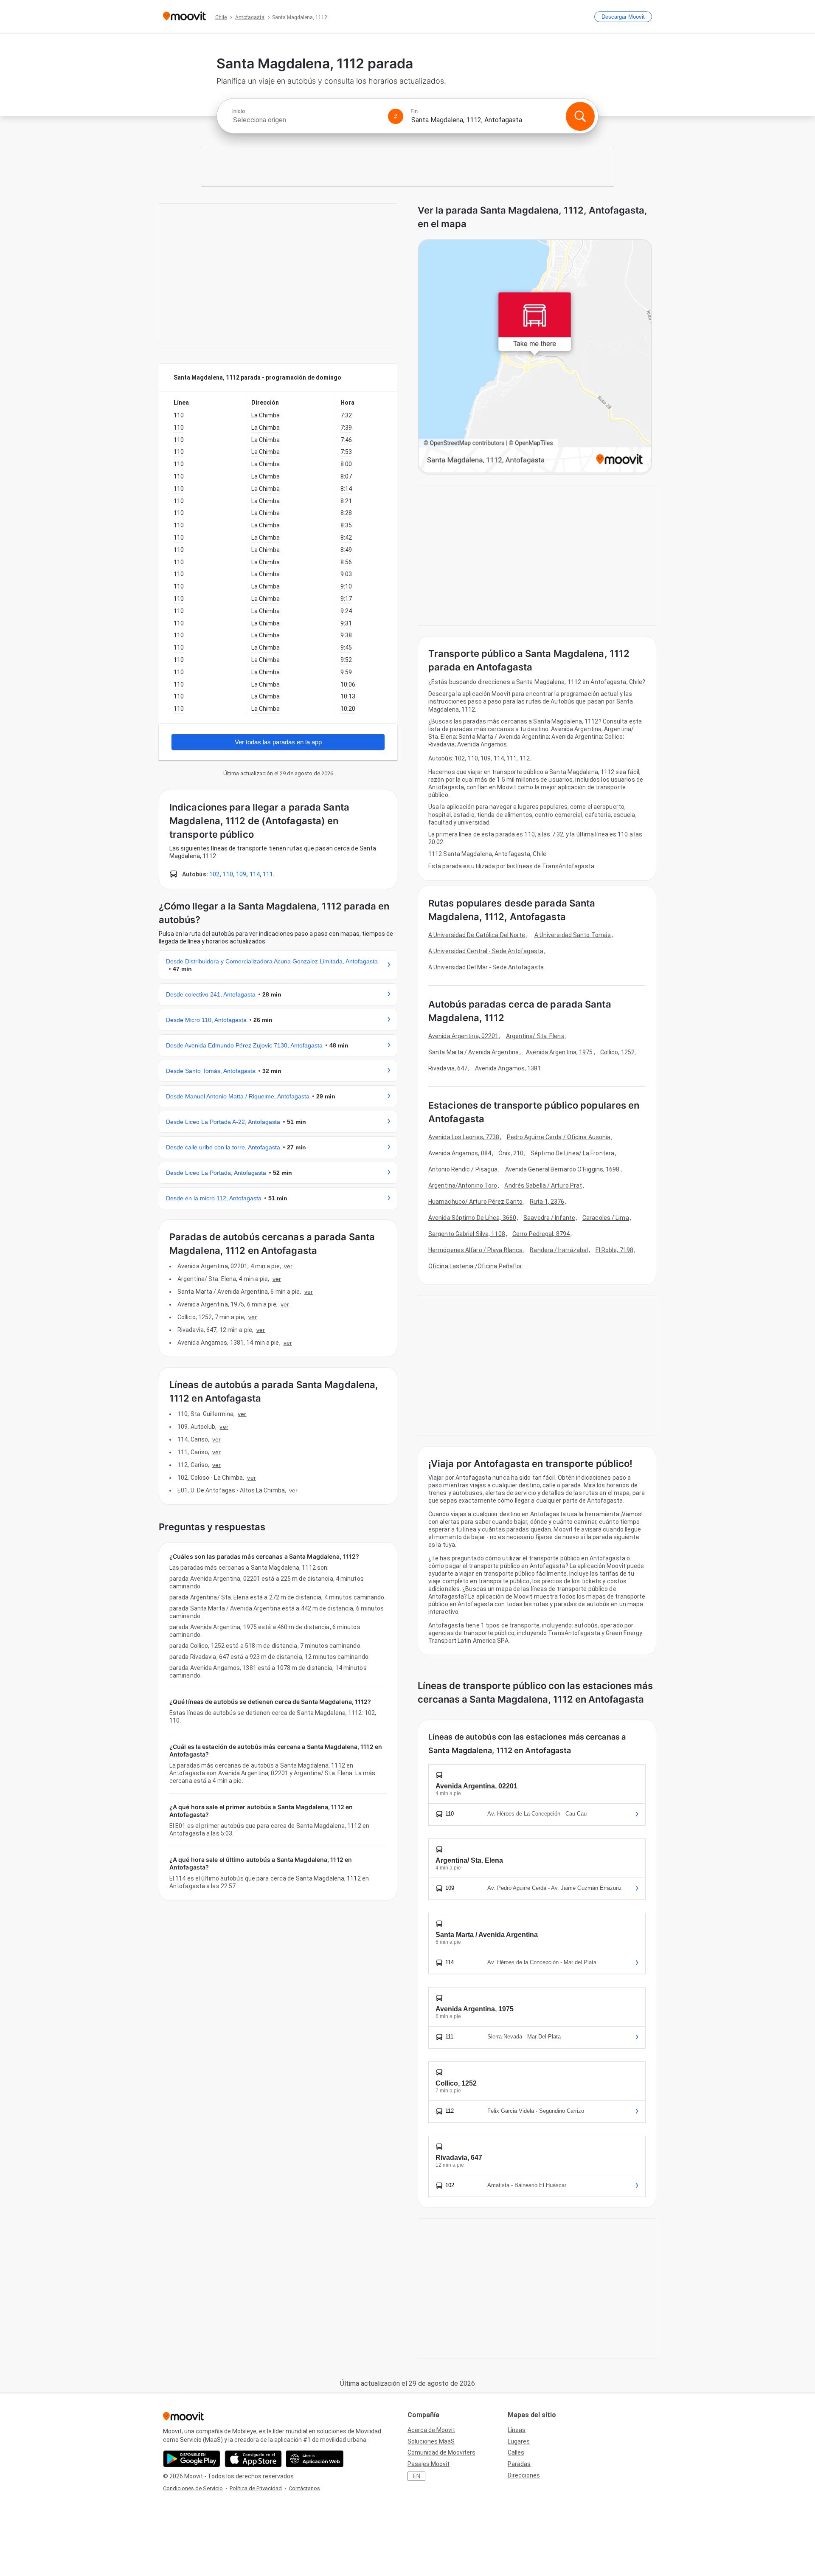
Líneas (517, 2430)
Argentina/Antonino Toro (463, 1185)
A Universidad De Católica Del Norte (477, 935)
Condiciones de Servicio (193, 2488)
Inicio (239, 111)
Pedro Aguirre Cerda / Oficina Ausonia (559, 1137)
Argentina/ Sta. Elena (535, 1036)
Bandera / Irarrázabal (559, 1250)
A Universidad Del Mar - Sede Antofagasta (486, 967)
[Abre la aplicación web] (315, 2459)
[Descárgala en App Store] (253, 2459)
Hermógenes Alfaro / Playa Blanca (475, 1250)
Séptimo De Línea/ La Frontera (572, 1153)
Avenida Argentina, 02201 (463, 1036)
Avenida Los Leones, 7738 (464, 1137)
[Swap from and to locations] (396, 116)
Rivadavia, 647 (448, 1068)
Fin (414, 111)
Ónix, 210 (511, 1153)
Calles (516, 2452)
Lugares (519, 2441)
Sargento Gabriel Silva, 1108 (467, 1234)
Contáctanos (304, 2488)
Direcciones (524, 2475)
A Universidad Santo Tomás (573, 935)
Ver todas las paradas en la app (278, 742)
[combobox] (306, 120)
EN (417, 2476)
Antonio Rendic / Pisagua (463, 1169)
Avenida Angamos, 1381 (508, 1068)
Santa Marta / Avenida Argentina (474, 1052)
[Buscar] (580, 116)
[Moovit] (184, 17)
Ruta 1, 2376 (547, 1202)
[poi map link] (535, 357)
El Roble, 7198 (614, 1250)
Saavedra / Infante (549, 1218)
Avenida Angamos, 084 (460, 1153)
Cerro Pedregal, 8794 (541, 1234)
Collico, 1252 (617, 1052)
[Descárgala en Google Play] (192, 2459)
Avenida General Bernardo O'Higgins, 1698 (562, 1169)
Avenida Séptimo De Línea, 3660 (472, 1218)
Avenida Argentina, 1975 (559, 1052)
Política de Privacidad (256, 2488)
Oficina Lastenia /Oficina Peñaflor (475, 1266)
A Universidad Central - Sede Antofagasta (486, 951)
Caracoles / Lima (606, 1218)
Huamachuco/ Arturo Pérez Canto (475, 1202)
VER (288, 1266)
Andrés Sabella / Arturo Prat (543, 1185)
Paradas (519, 2464)
